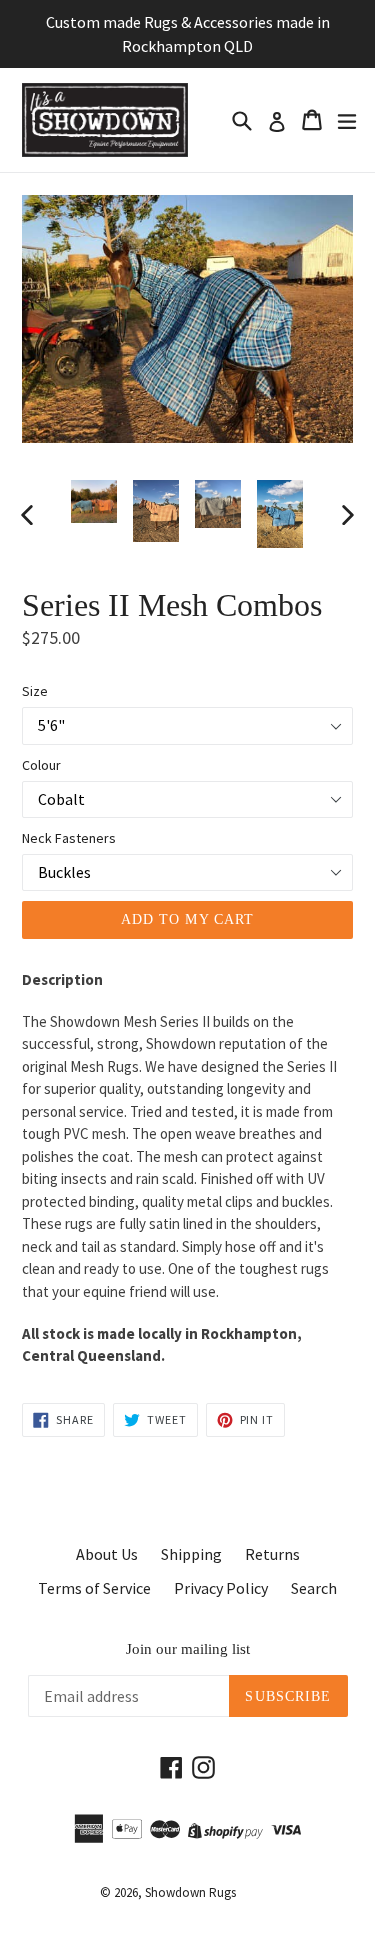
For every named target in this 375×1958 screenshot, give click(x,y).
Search (314, 1588)
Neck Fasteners (69, 838)
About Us (107, 1554)
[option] (94, 501)
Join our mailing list (188, 1649)
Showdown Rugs (190, 1892)
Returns (272, 1554)
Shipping (191, 1554)
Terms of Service (94, 1588)
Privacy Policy (221, 1588)
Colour (41, 765)
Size (35, 691)
